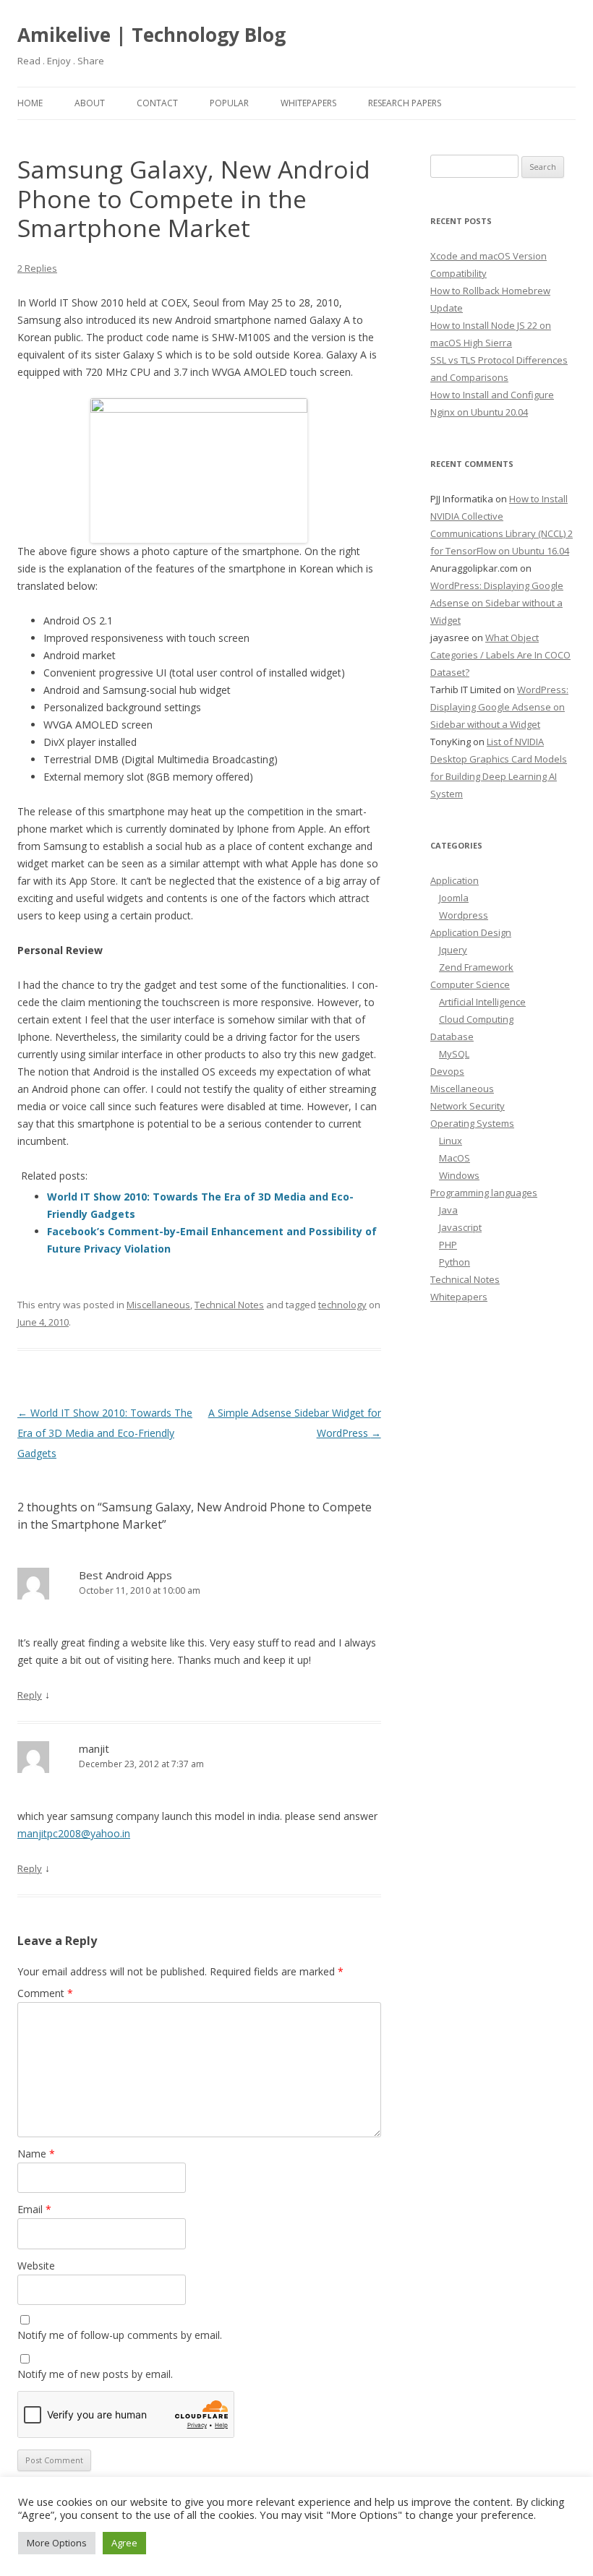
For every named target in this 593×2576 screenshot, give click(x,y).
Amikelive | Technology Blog (152, 35)
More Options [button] (57, 2543)
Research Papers (405, 103)
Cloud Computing (476, 1019)
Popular (229, 103)
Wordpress (464, 915)
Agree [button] (124, 2543)
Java (448, 1210)
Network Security (468, 1106)
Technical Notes (229, 1305)
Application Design (471, 932)
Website (36, 2266)
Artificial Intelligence (482, 1002)
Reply (30, 1695)
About (90, 103)
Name (36, 2154)
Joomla (454, 898)
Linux (451, 1141)
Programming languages (484, 1193)
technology (342, 1305)
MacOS (455, 1158)
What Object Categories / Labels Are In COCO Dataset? (500, 655)
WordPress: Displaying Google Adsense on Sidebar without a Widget (497, 603)
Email (34, 2209)
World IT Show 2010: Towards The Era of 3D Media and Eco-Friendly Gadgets (105, 1433)
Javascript (460, 1227)
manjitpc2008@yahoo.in (74, 1833)
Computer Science (470, 984)
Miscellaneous (158, 1305)
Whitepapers (308, 103)
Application (455, 880)
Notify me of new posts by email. (95, 2374)
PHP (448, 1245)
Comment (45, 1993)
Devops (447, 1071)
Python (455, 1262)
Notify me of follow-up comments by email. (120, 2335)
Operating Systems (472, 1123)
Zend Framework (476, 967)
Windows (459, 1175)
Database (452, 1036)
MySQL (454, 1054)
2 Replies (37, 268)
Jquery (453, 950)
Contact (157, 103)
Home (30, 103)
